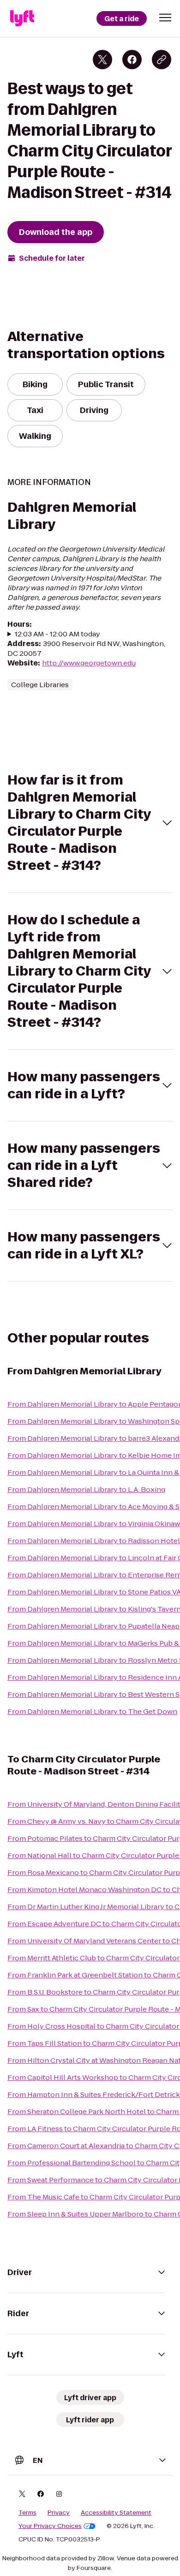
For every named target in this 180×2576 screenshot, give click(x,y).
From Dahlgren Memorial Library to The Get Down (92, 1711)
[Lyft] (22, 18)
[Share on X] (102, 60)
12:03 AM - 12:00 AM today (57, 634)
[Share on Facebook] (132, 60)
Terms (27, 2513)
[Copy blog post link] (162, 60)
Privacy (59, 2513)
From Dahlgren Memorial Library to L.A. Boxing (86, 1489)
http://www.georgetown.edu (89, 663)
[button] (165, 18)
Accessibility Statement (116, 2513)
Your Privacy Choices (50, 2526)
